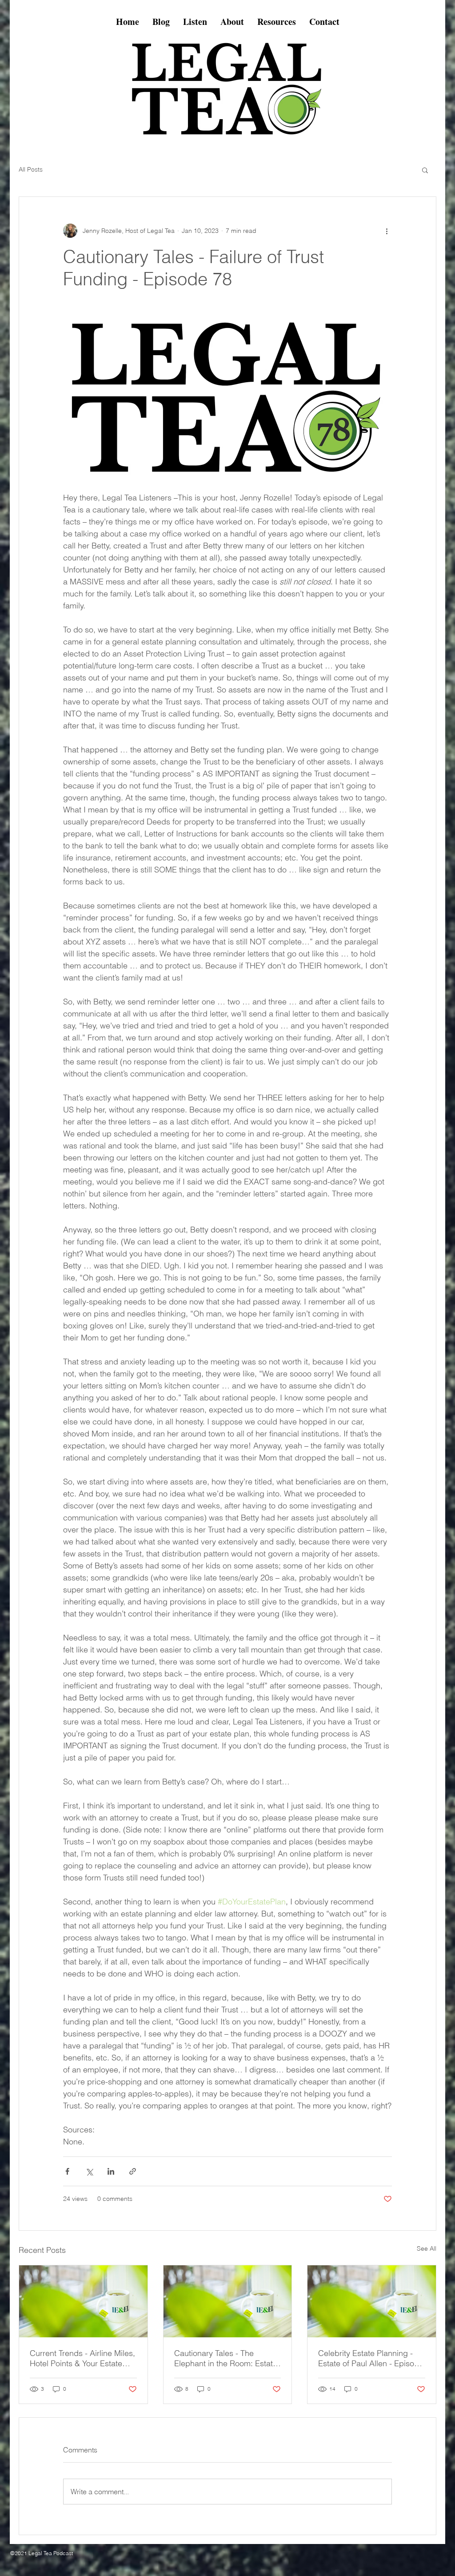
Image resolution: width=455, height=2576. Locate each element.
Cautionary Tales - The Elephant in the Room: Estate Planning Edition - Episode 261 (226, 2358)
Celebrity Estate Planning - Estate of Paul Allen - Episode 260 (371, 2358)
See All (427, 2248)
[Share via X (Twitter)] (89, 2171)
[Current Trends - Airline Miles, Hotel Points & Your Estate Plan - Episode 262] (83, 2301)
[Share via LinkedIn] (111, 2171)
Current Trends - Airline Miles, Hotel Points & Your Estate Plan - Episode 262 (82, 2358)
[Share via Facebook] (67, 2171)
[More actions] (387, 231)
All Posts (31, 169)
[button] (425, 170)
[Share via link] (133, 2171)
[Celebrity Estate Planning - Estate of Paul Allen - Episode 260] (372, 2301)
